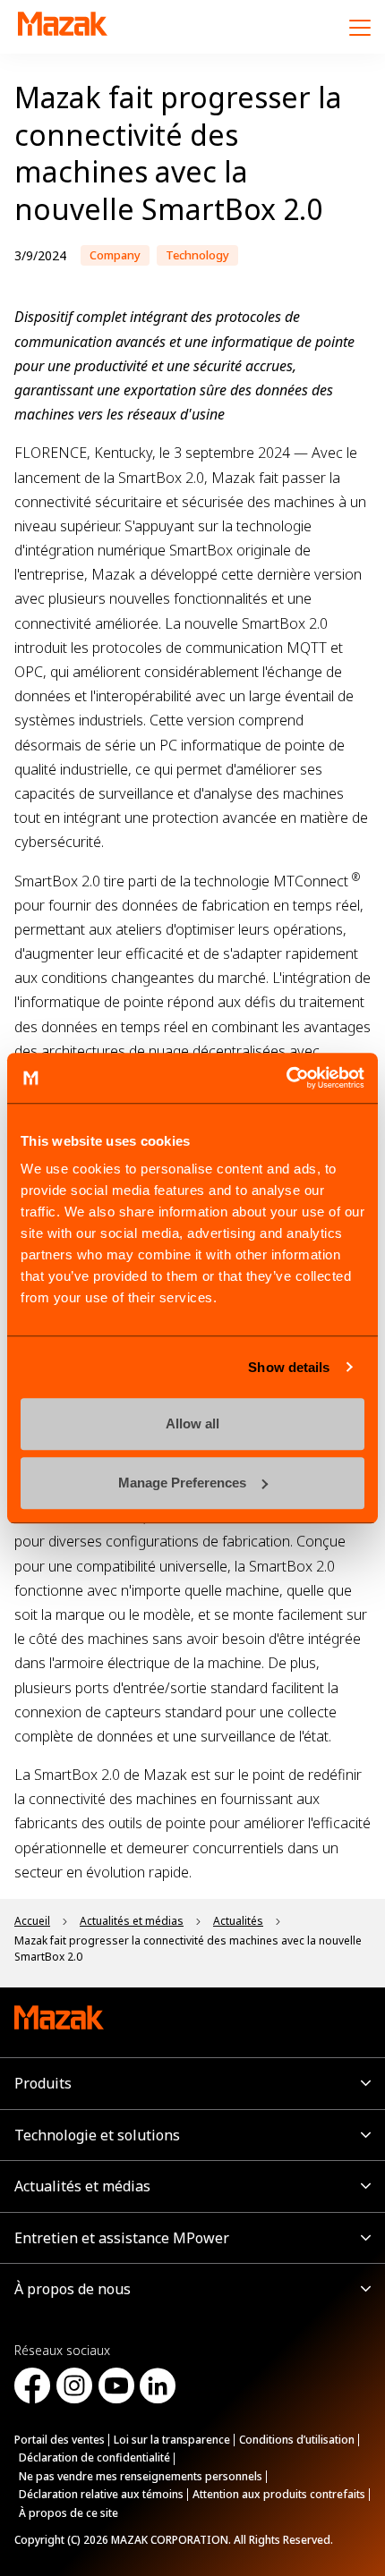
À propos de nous (73, 2289)
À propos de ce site (68, 2513)
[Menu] (360, 27)
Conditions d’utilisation (297, 2440)
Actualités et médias (82, 2186)
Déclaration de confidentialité (94, 2457)
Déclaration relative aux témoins (101, 2494)
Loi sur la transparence (172, 2440)
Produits (43, 2083)
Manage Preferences (182, 1483)
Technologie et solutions (97, 2135)
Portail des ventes (60, 2440)
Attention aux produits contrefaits (279, 2494)
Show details (289, 1367)
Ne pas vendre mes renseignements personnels (141, 2476)
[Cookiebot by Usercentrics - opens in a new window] (286, 1078)
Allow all (192, 1424)
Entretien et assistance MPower (122, 2238)
